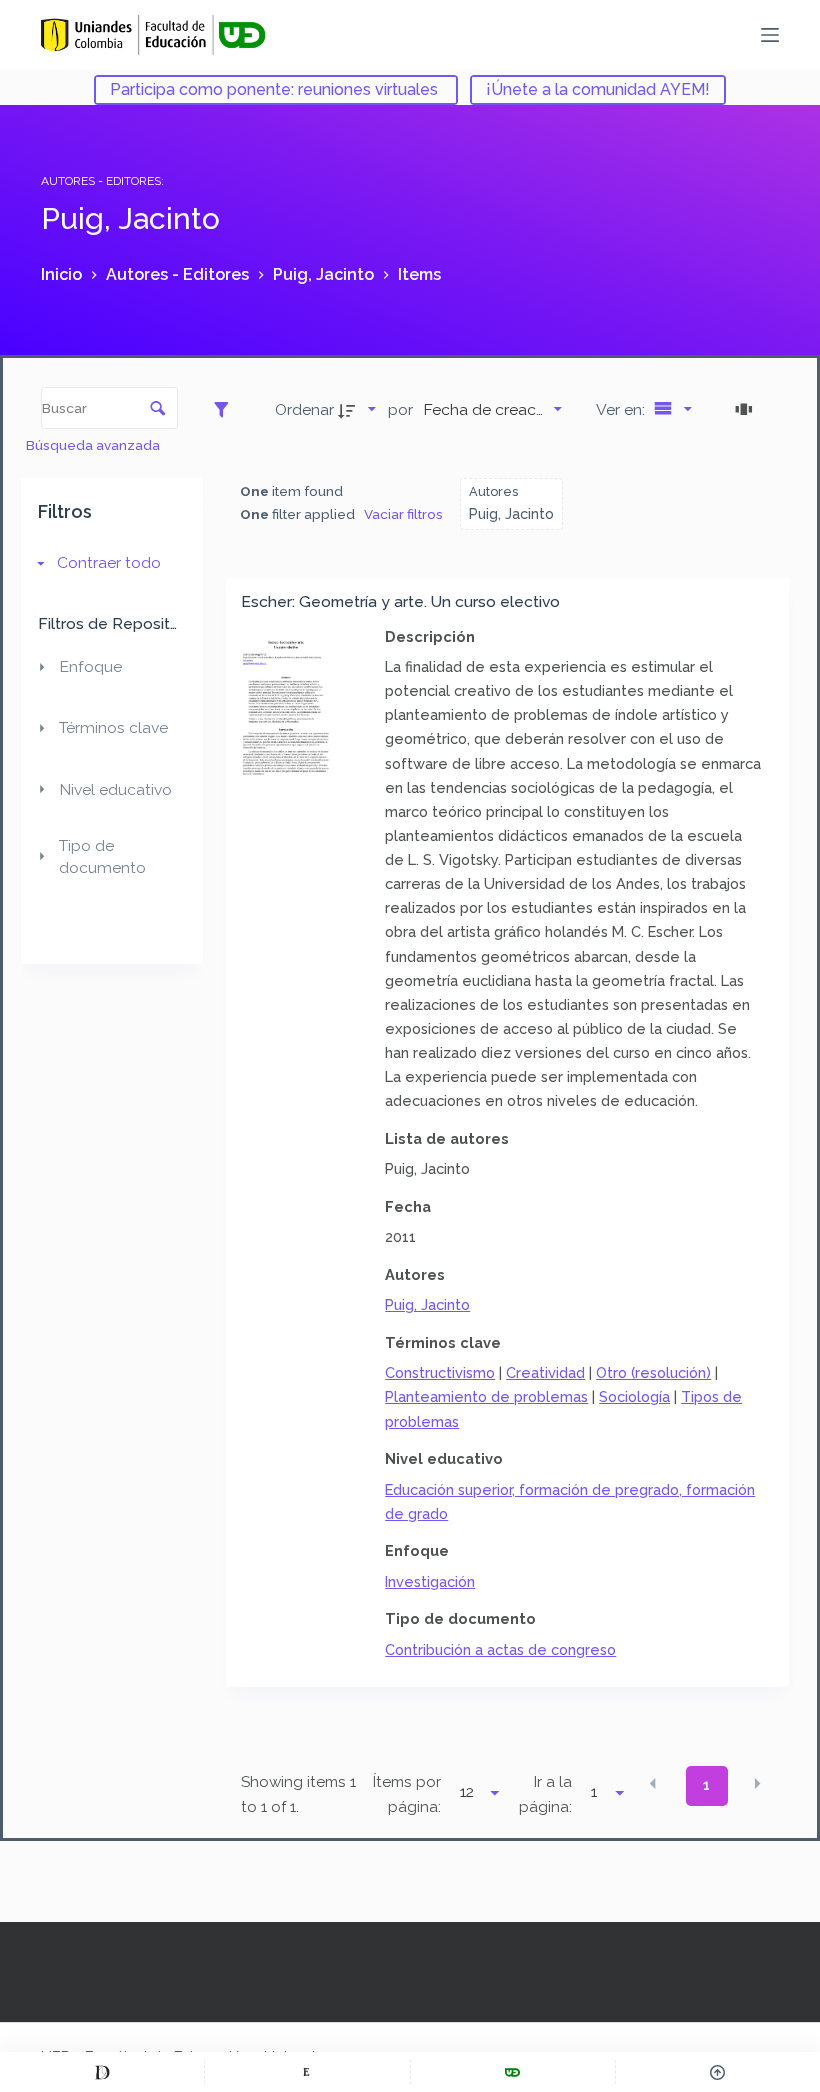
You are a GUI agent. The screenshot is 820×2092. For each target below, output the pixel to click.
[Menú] (770, 35)
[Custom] (102, 2072)
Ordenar (304, 409)
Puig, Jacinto (427, 1304)
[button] (653, 1784)
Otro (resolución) (653, 1372)
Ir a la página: (545, 1794)
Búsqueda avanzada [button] (94, 445)
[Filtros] (226, 409)
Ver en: (622, 409)
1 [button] (706, 1785)
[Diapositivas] (747, 409)
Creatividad (545, 1372)
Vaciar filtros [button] (403, 514)
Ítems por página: (407, 1794)
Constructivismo (440, 1372)
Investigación (430, 1581)
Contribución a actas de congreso (500, 1649)
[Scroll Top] (718, 2072)
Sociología (634, 1396)
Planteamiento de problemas (486, 1396)
